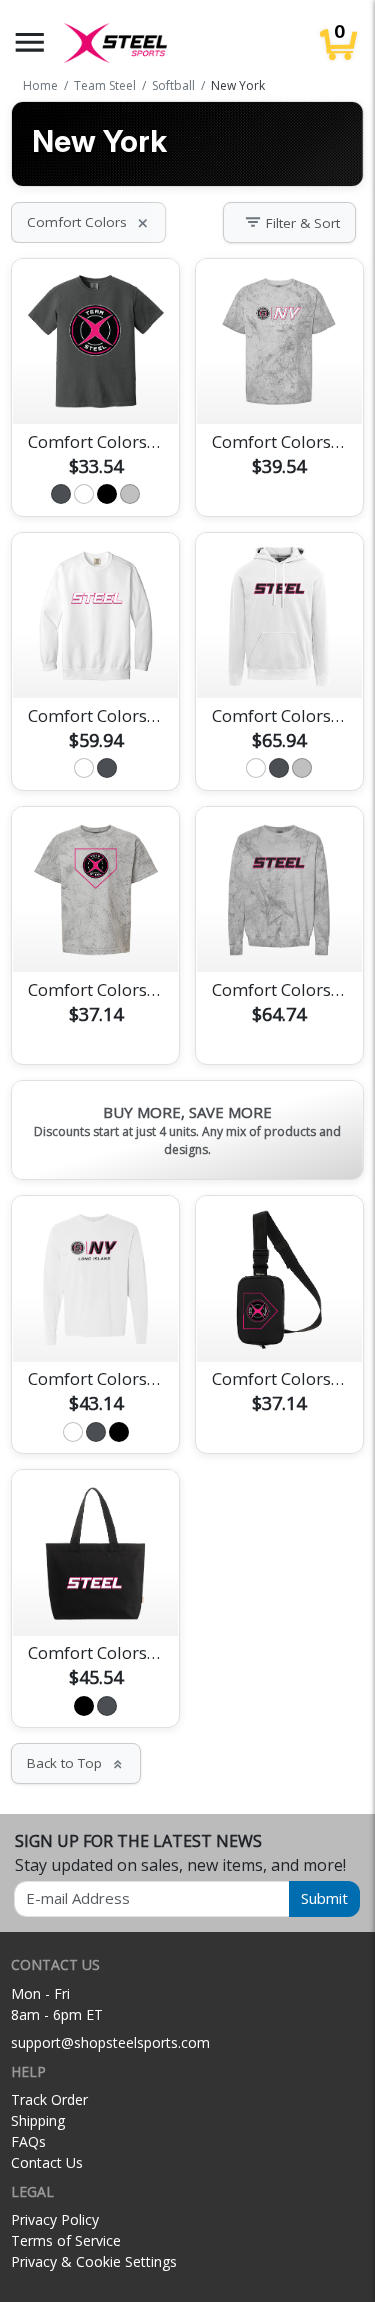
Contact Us (47, 2162)
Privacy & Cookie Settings (94, 2261)
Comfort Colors (88, 222)
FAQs (28, 2141)
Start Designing (96, 386)
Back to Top (76, 1763)
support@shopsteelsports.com (110, 2042)
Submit (324, 1898)
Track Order (49, 2099)
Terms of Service (66, 2240)
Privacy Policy (55, 2219)
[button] (30, 42)
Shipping (38, 2120)
